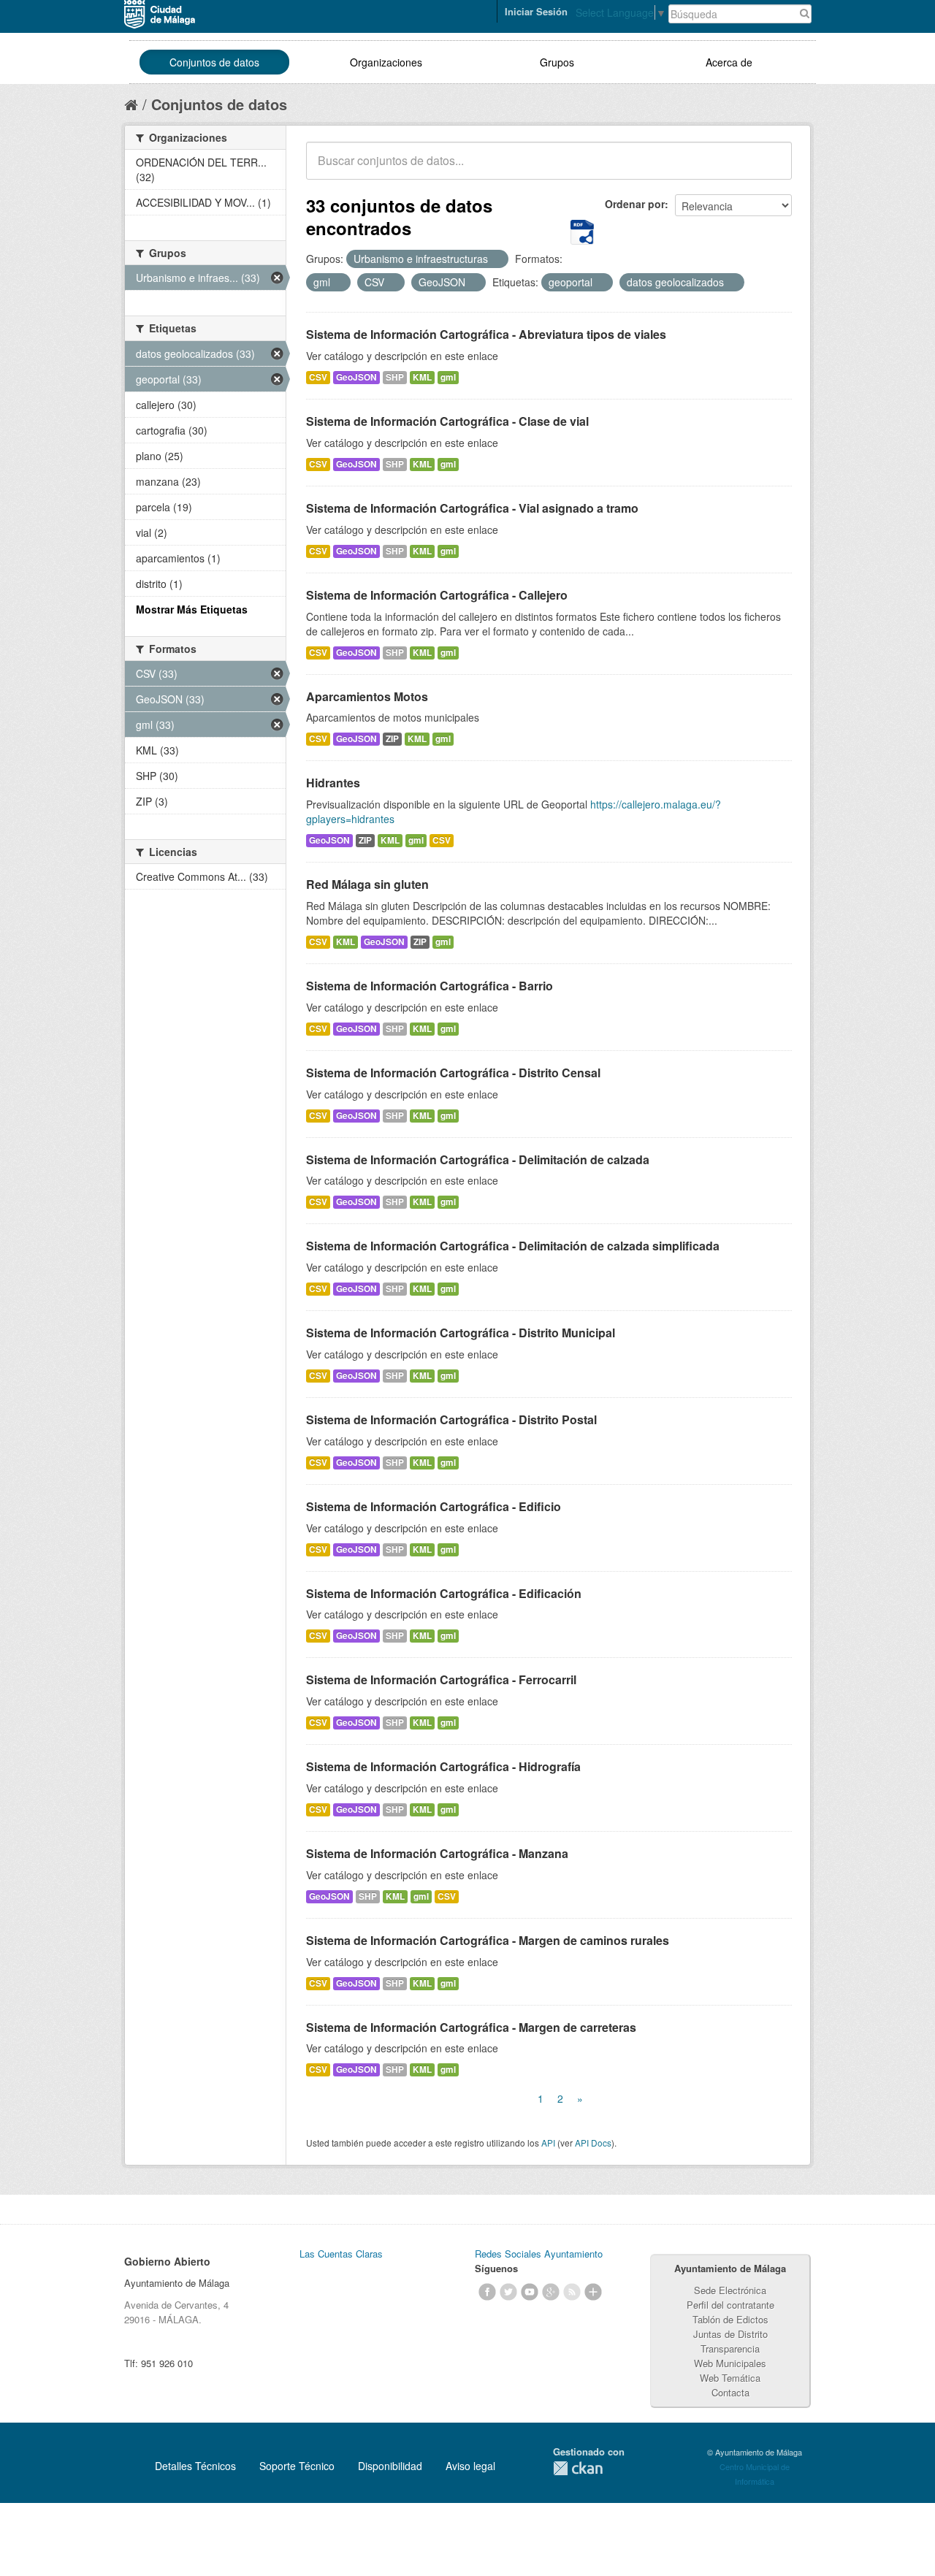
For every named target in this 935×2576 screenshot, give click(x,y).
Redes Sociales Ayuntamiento (539, 2254)
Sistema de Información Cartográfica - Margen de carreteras (471, 2027)
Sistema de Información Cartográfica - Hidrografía (443, 1766)
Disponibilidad (390, 2466)
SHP (395, 377)
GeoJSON (356, 377)
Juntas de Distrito (730, 2334)
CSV (318, 377)
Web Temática (730, 2378)
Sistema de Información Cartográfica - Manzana (437, 1853)
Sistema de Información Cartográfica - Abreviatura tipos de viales (486, 334)
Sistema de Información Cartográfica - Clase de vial (447, 421)
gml (448, 377)
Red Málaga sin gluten (367, 884)
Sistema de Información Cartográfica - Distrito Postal (451, 1419)
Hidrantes (333, 783)
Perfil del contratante (730, 2305)
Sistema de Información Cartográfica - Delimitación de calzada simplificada (513, 1246)
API (548, 2143)
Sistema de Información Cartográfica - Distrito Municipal (461, 1333)
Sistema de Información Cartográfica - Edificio (434, 1506)
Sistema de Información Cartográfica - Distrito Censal (453, 1073)
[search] (771, 169)
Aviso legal (470, 2466)
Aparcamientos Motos (367, 696)
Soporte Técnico (297, 2466)
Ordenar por (635, 204)
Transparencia (730, 2348)
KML (422, 377)
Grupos (557, 62)
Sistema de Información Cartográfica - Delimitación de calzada (478, 1159)
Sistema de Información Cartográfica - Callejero (437, 595)
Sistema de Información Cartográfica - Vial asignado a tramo (472, 508)
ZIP (392, 739)
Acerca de (729, 62)
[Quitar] (496, 259)
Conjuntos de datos (214, 62)
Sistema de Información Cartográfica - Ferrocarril (441, 1679)
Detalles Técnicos (195, 2466)
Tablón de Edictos (730, 2319)
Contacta (730, 2392)
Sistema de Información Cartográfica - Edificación (444, 1593)
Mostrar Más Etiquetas (192, 609)
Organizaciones (386, 62)
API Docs (593, 2143)
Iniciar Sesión (536, 11)
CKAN (578, 2468)
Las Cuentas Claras (341, 2254)
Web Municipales (730, 2363)
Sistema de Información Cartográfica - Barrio (430, 986)
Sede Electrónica (730, 2290)
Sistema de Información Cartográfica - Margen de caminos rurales (488, 1940)
